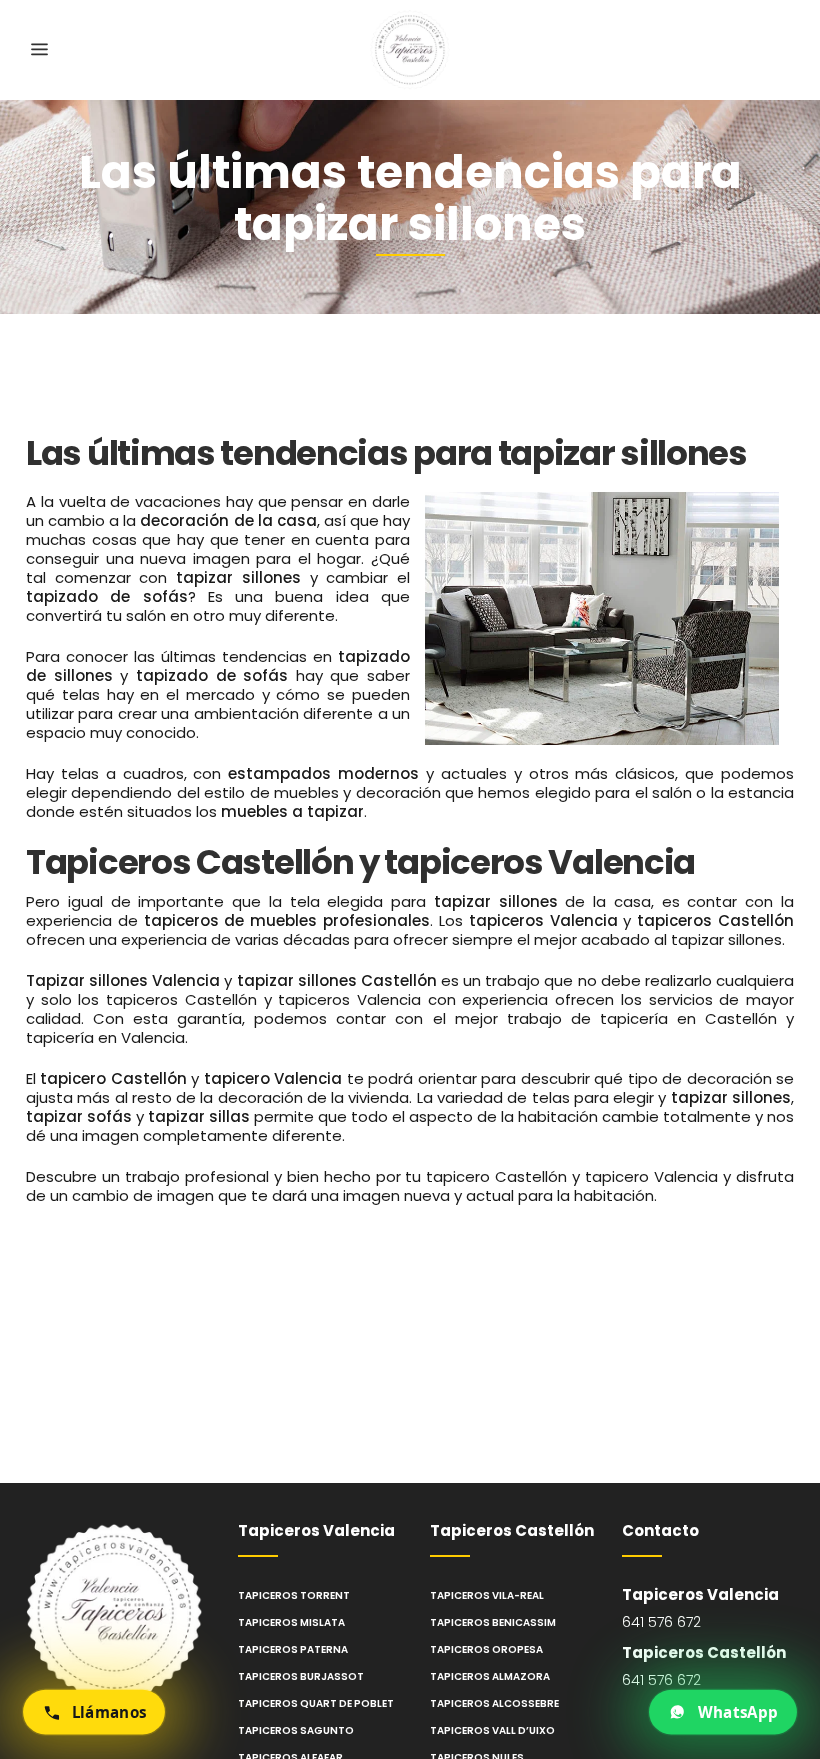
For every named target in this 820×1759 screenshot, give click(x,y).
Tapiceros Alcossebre (494, 1703)
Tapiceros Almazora (490, 1676)
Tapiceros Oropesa (486, 1649)
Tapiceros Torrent (294, 1595)
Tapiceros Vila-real (487, 1595)
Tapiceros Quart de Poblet (316, 1703)
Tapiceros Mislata (291, 1622)
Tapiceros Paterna (293, 1649)
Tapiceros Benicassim (493, 1622)
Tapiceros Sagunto (296, 1730)
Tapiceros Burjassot (301, 1676)
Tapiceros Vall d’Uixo (492, 1730)
